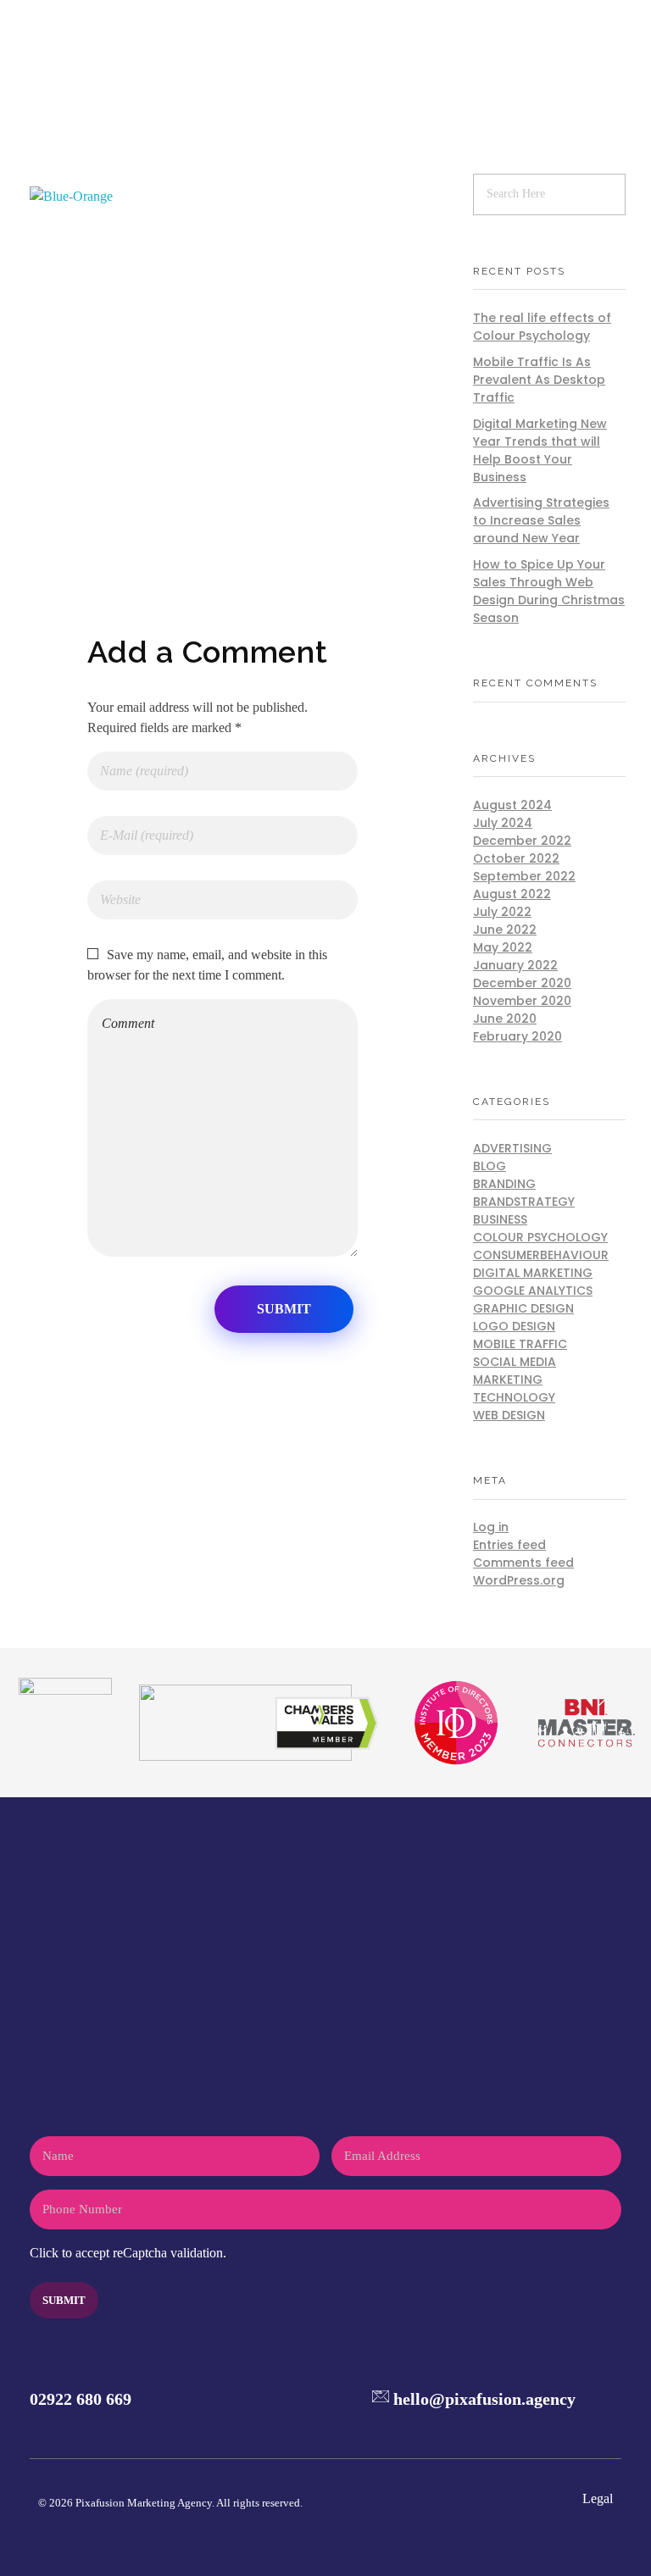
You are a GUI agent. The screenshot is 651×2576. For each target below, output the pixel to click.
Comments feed (523, 1563)
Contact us (325, 2119)
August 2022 (512, 894)
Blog (490, 1166)
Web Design (509, 1415)
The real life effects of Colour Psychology (542, 327)
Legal (598, 2498)
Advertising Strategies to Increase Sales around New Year (541, 520)
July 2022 (502, 912)
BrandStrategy (524, 1202)
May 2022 (503, 947)
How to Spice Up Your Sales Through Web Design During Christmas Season (549, 591)
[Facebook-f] (504, 2429)
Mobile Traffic (520, 1344)
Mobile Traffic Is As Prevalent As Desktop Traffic (539, 380)
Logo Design (514, 1326)
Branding (504, 1184)
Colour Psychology (540, 1237)
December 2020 (522, 983)
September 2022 (524, 876)
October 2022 (516, 858)
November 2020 (522, 1001)
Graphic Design (523, 1308)
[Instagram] (571, 2429)
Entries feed (509, 1545)
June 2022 (505, 930)
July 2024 (503, 823)
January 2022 (515, 965)
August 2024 (512, 805)
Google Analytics (533, 1291)
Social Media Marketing (515, 1371)
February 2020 (517, 1036)
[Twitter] (537, 2429)
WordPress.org (519, 1580)
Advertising (512, 1148)
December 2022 (522, 841)
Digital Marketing (533, 1273)
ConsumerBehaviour (541, 1255)
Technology (514, 1397)
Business (500, 1219)
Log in (491, 1527)
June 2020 (505, 1019)
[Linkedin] (604, 2429)
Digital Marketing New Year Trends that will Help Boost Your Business (540, 450)
